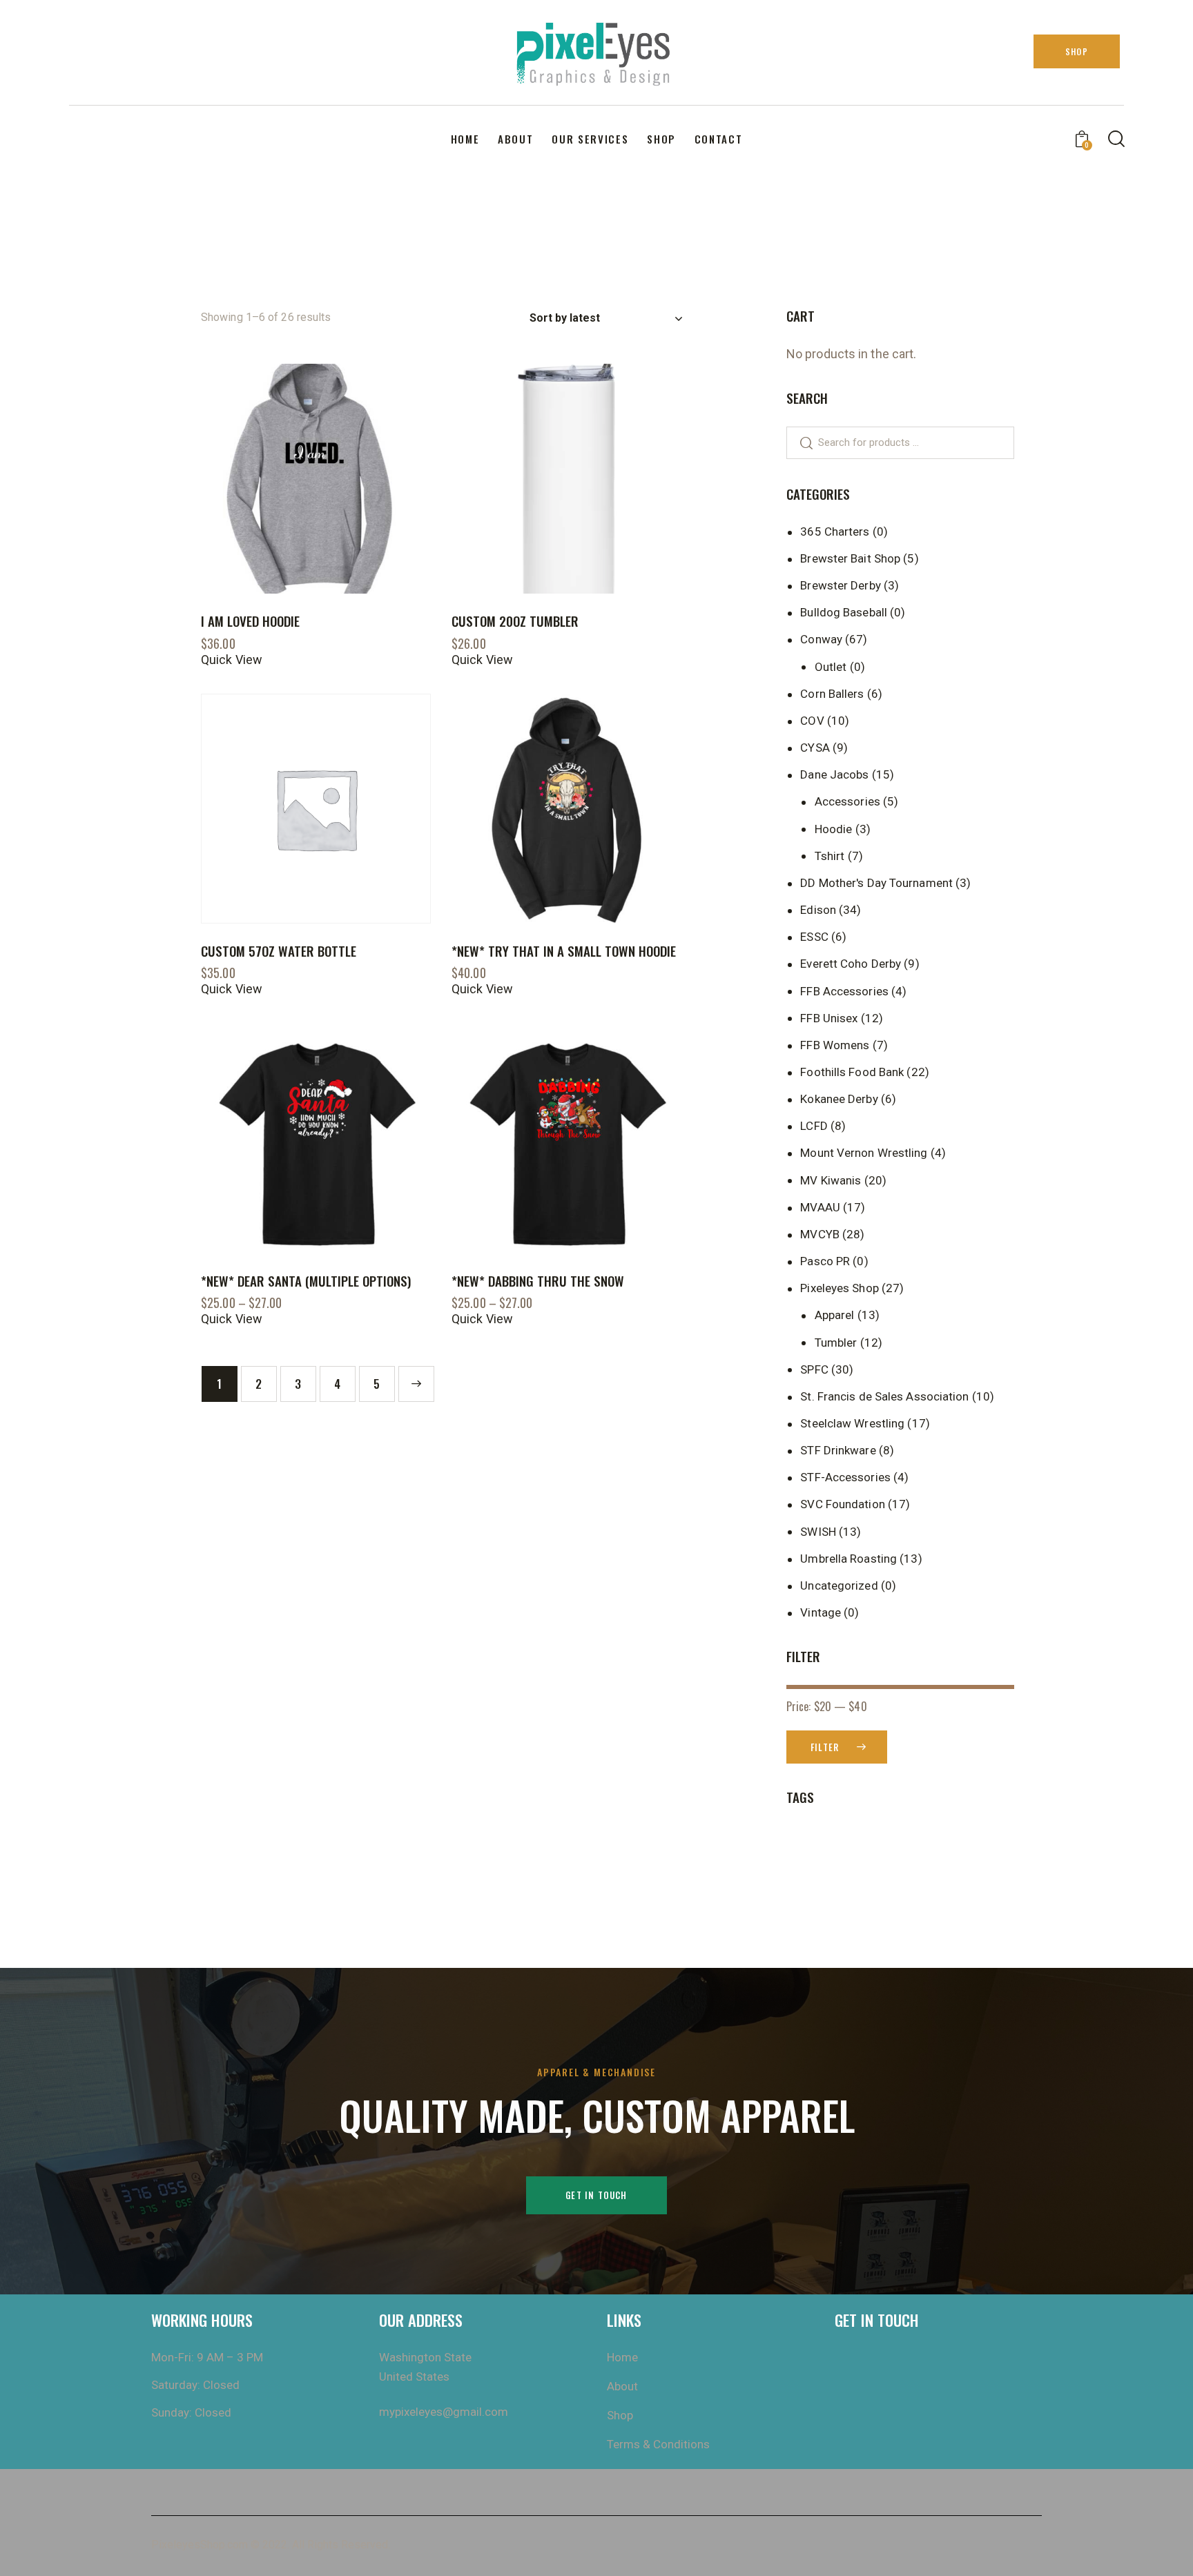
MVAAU (820, 1207)
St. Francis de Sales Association (884, 1396)
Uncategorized (839, 1585)
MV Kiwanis (831, 1180)
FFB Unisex (829, 1018)
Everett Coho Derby (851, 964)
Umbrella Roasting (848, 1559)
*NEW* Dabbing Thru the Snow (538, 1281)
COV (812, 721)
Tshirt (830, 856)
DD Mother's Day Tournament (876, 883)
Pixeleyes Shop (839, 1288)
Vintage (821, 1612)
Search (800, 443)
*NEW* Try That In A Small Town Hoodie (564, 951)
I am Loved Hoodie (250, 621)
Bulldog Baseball (844, 612)
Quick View (232, 660)
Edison (818, 910)
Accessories (847, 801)
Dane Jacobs (834, 774)
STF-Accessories (845, 1477)
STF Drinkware (838, 1450)
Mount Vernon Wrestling (864, 1153)
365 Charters (835, 531)
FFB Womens (835, 1045)
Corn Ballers (832, 694)
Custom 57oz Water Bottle (279, 951)
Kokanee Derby (839, 1099)
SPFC (814, 1369)
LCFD (814, 1126)
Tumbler (836, 1343)
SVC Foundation (842, 1504)
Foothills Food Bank (852, 1072)
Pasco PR (825, 1261)
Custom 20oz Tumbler (515, 621)
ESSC (814, 937)
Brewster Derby (840, 585)
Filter (825, 1747)
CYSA (815, 748)
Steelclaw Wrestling (852, 1423)
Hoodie (834, 829)
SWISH (818, 1532)
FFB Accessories (844, 991)
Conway (821, 639)
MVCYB (820, 1234)
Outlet (831, 667)
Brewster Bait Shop (850, 558)
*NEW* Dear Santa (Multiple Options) (306, 1281)
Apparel (835, 1315)
